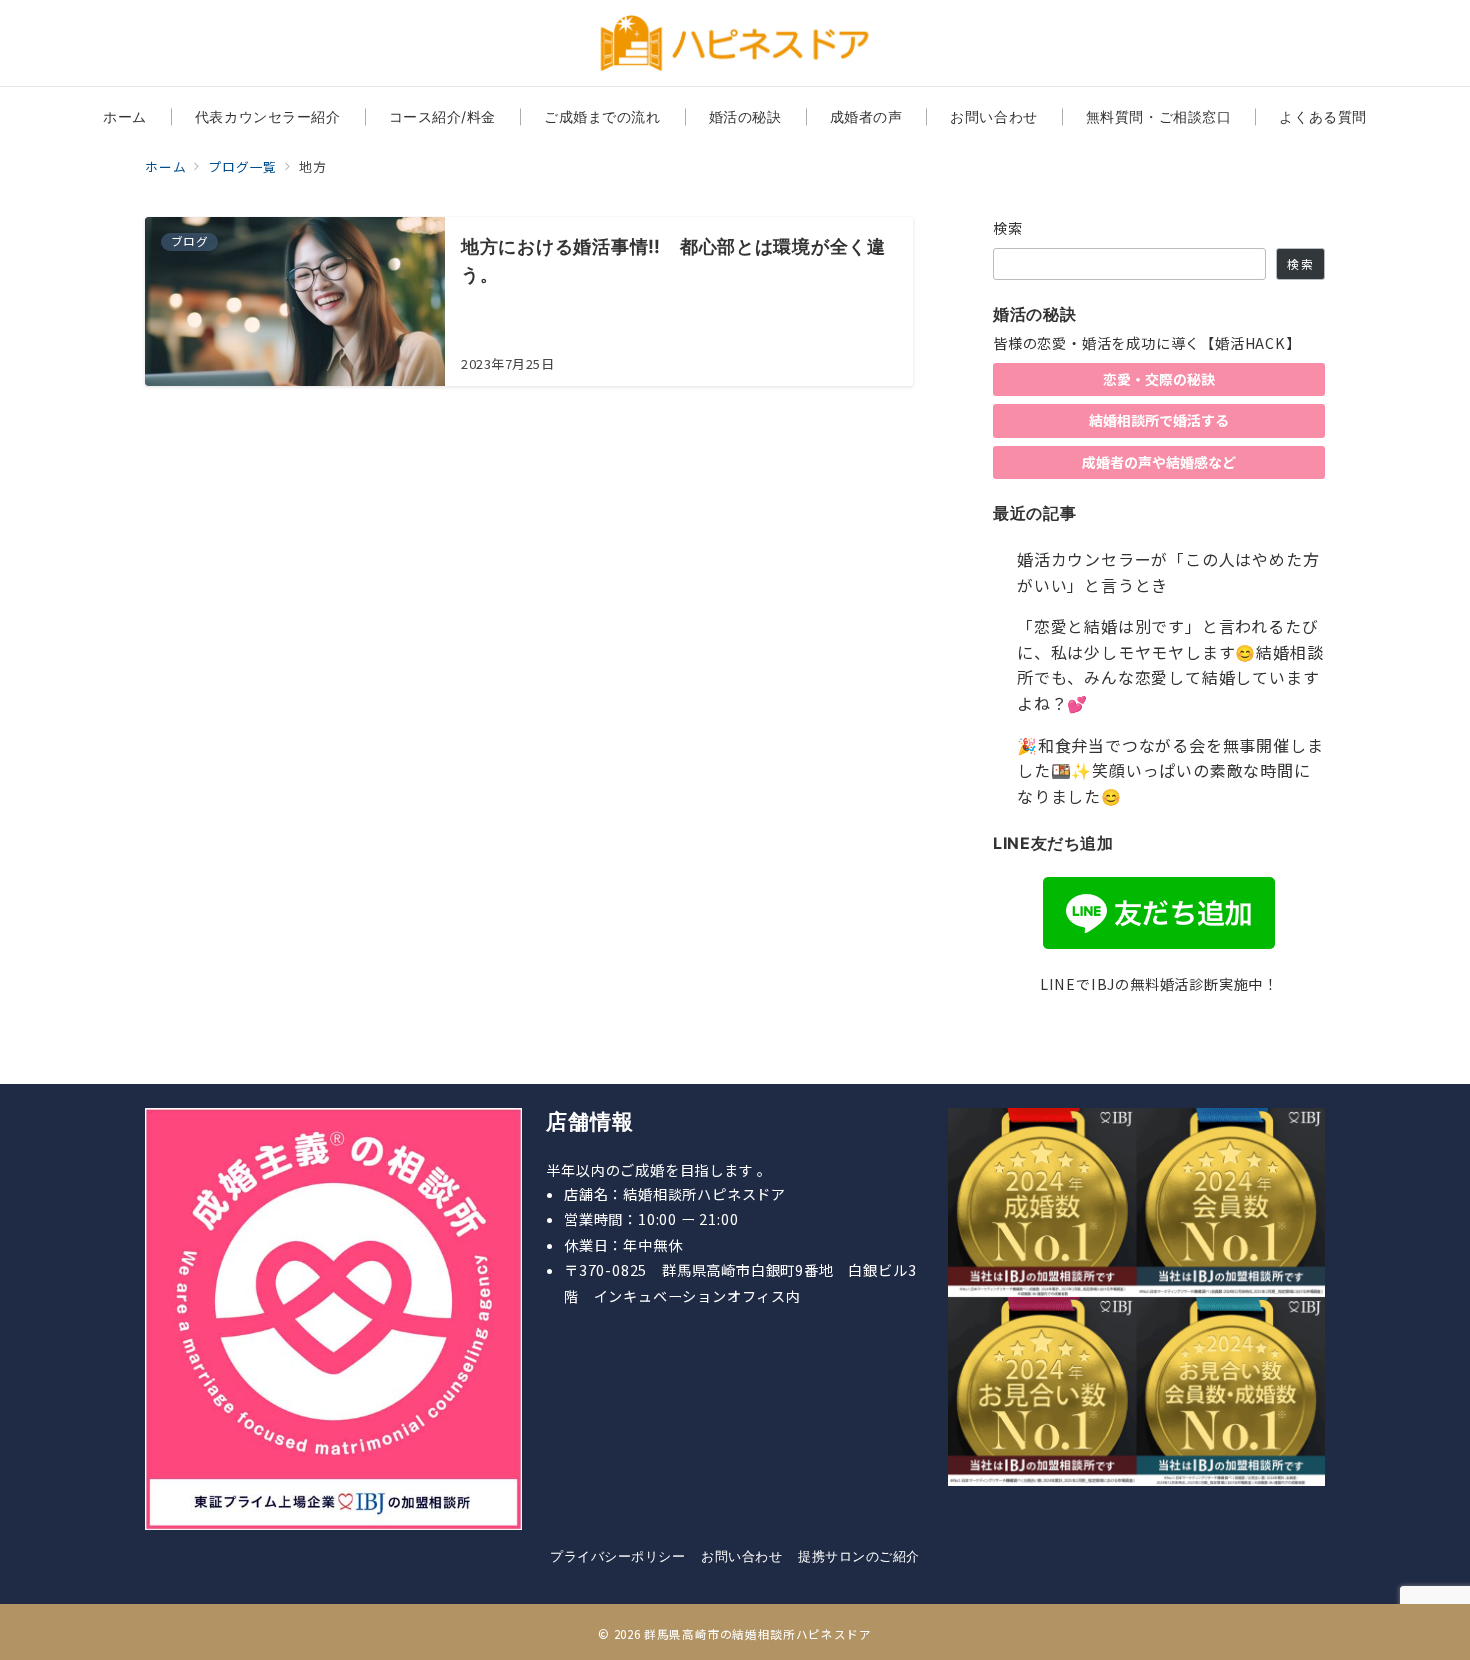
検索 (1008, 228)
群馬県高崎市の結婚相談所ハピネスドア (758, 1634)
